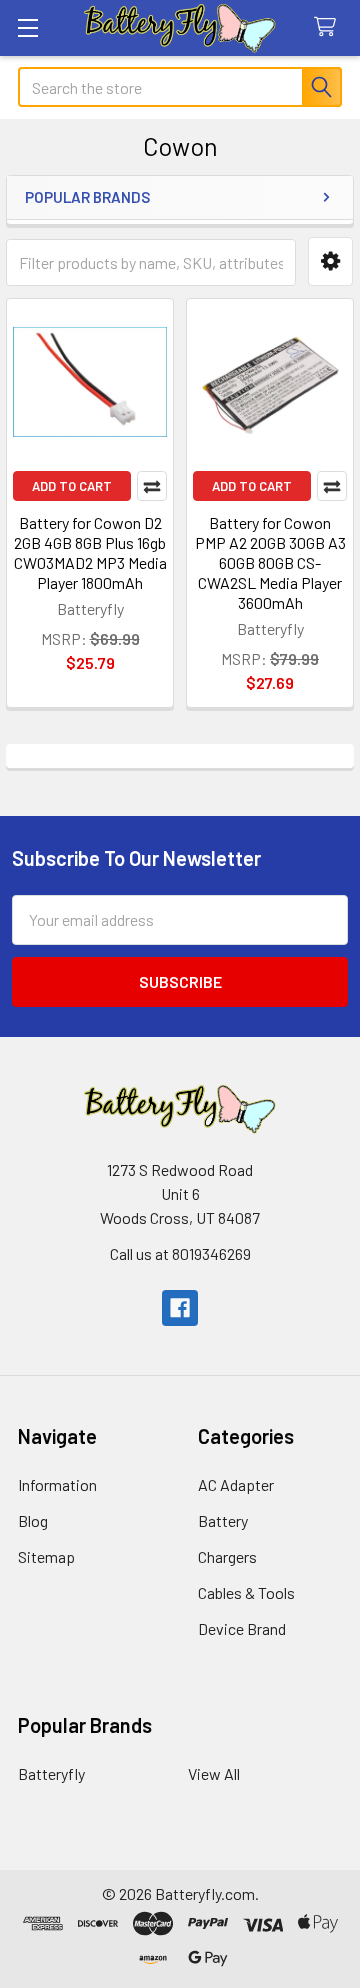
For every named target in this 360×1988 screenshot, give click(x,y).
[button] (330, 261)
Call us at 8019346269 (180, 1253)
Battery (223, 1520)
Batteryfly (51, 1773)
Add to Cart (72, 486)
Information (57, 1484)
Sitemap (46, 1556)
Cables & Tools (246, 1592)
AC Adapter (236, 1484)
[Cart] (329, 27)
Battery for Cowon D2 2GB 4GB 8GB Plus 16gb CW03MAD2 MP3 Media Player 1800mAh (90, 552)
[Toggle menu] (27, 27)
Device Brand (242, 1628)
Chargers (227, 1556)
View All (214, 1773)
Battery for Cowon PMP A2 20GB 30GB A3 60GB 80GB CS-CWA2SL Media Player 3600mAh (270, 562)
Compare (152, 486)
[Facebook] (180, 1308)
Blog (33, 1520)
